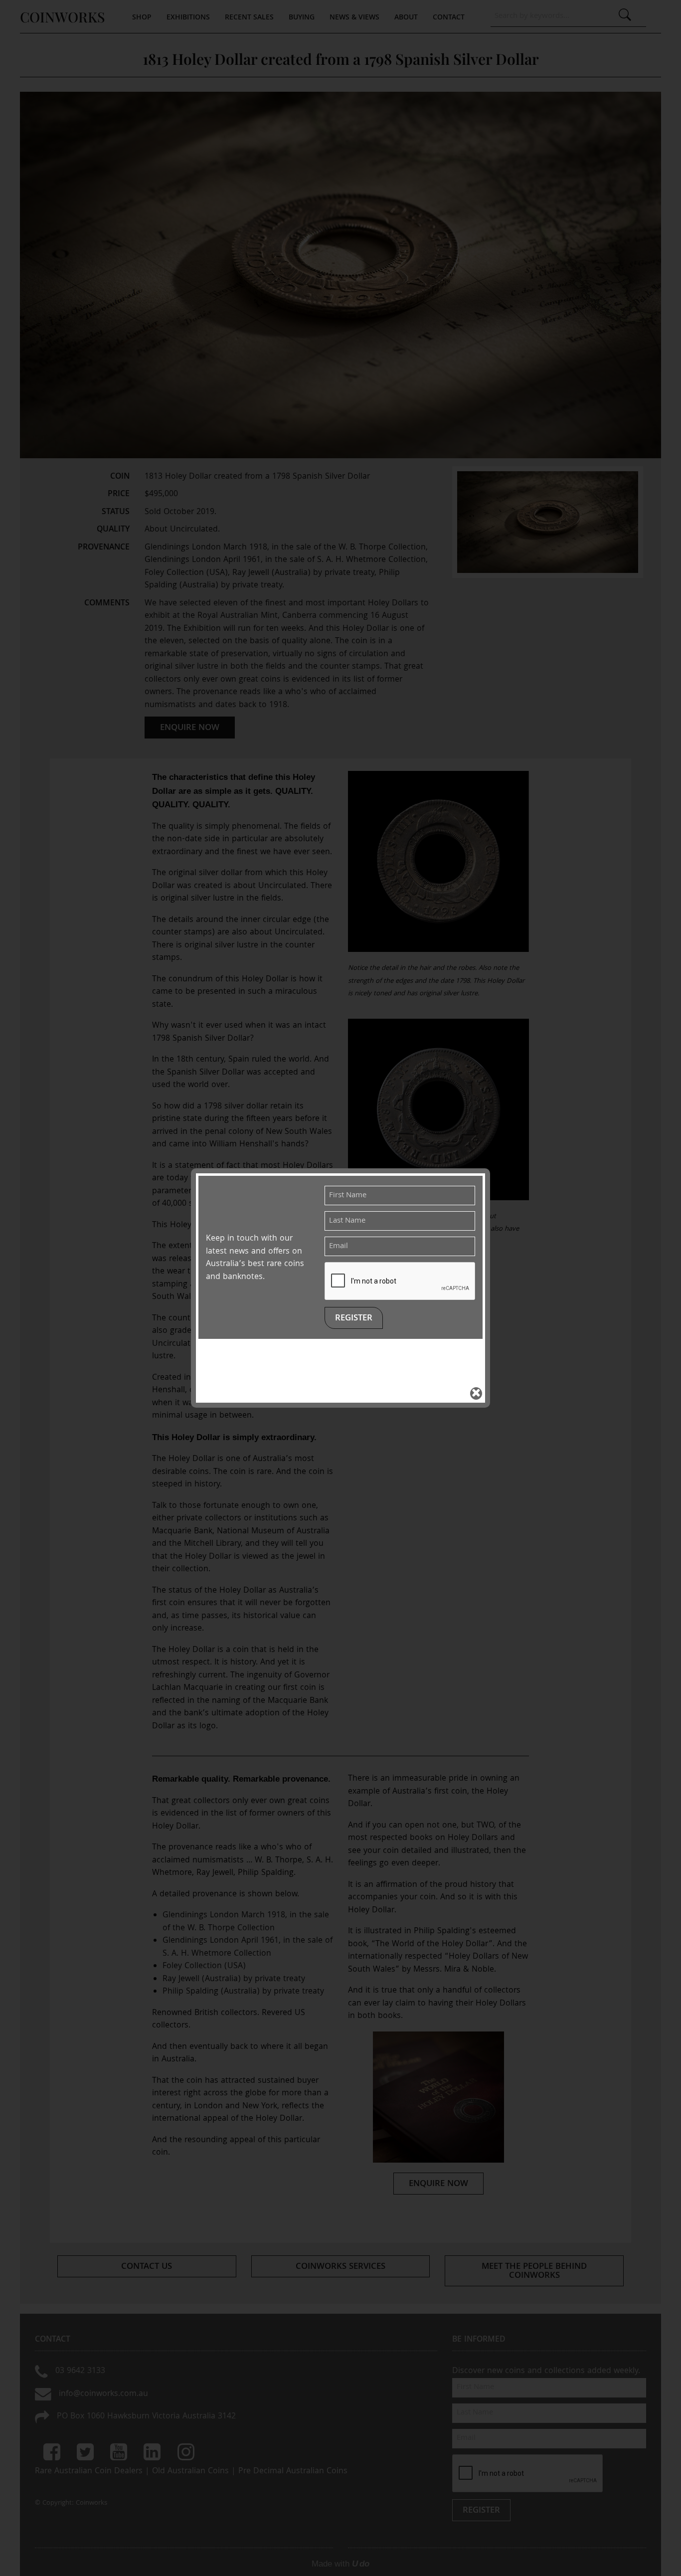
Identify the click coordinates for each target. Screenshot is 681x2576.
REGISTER (354, 1319)
